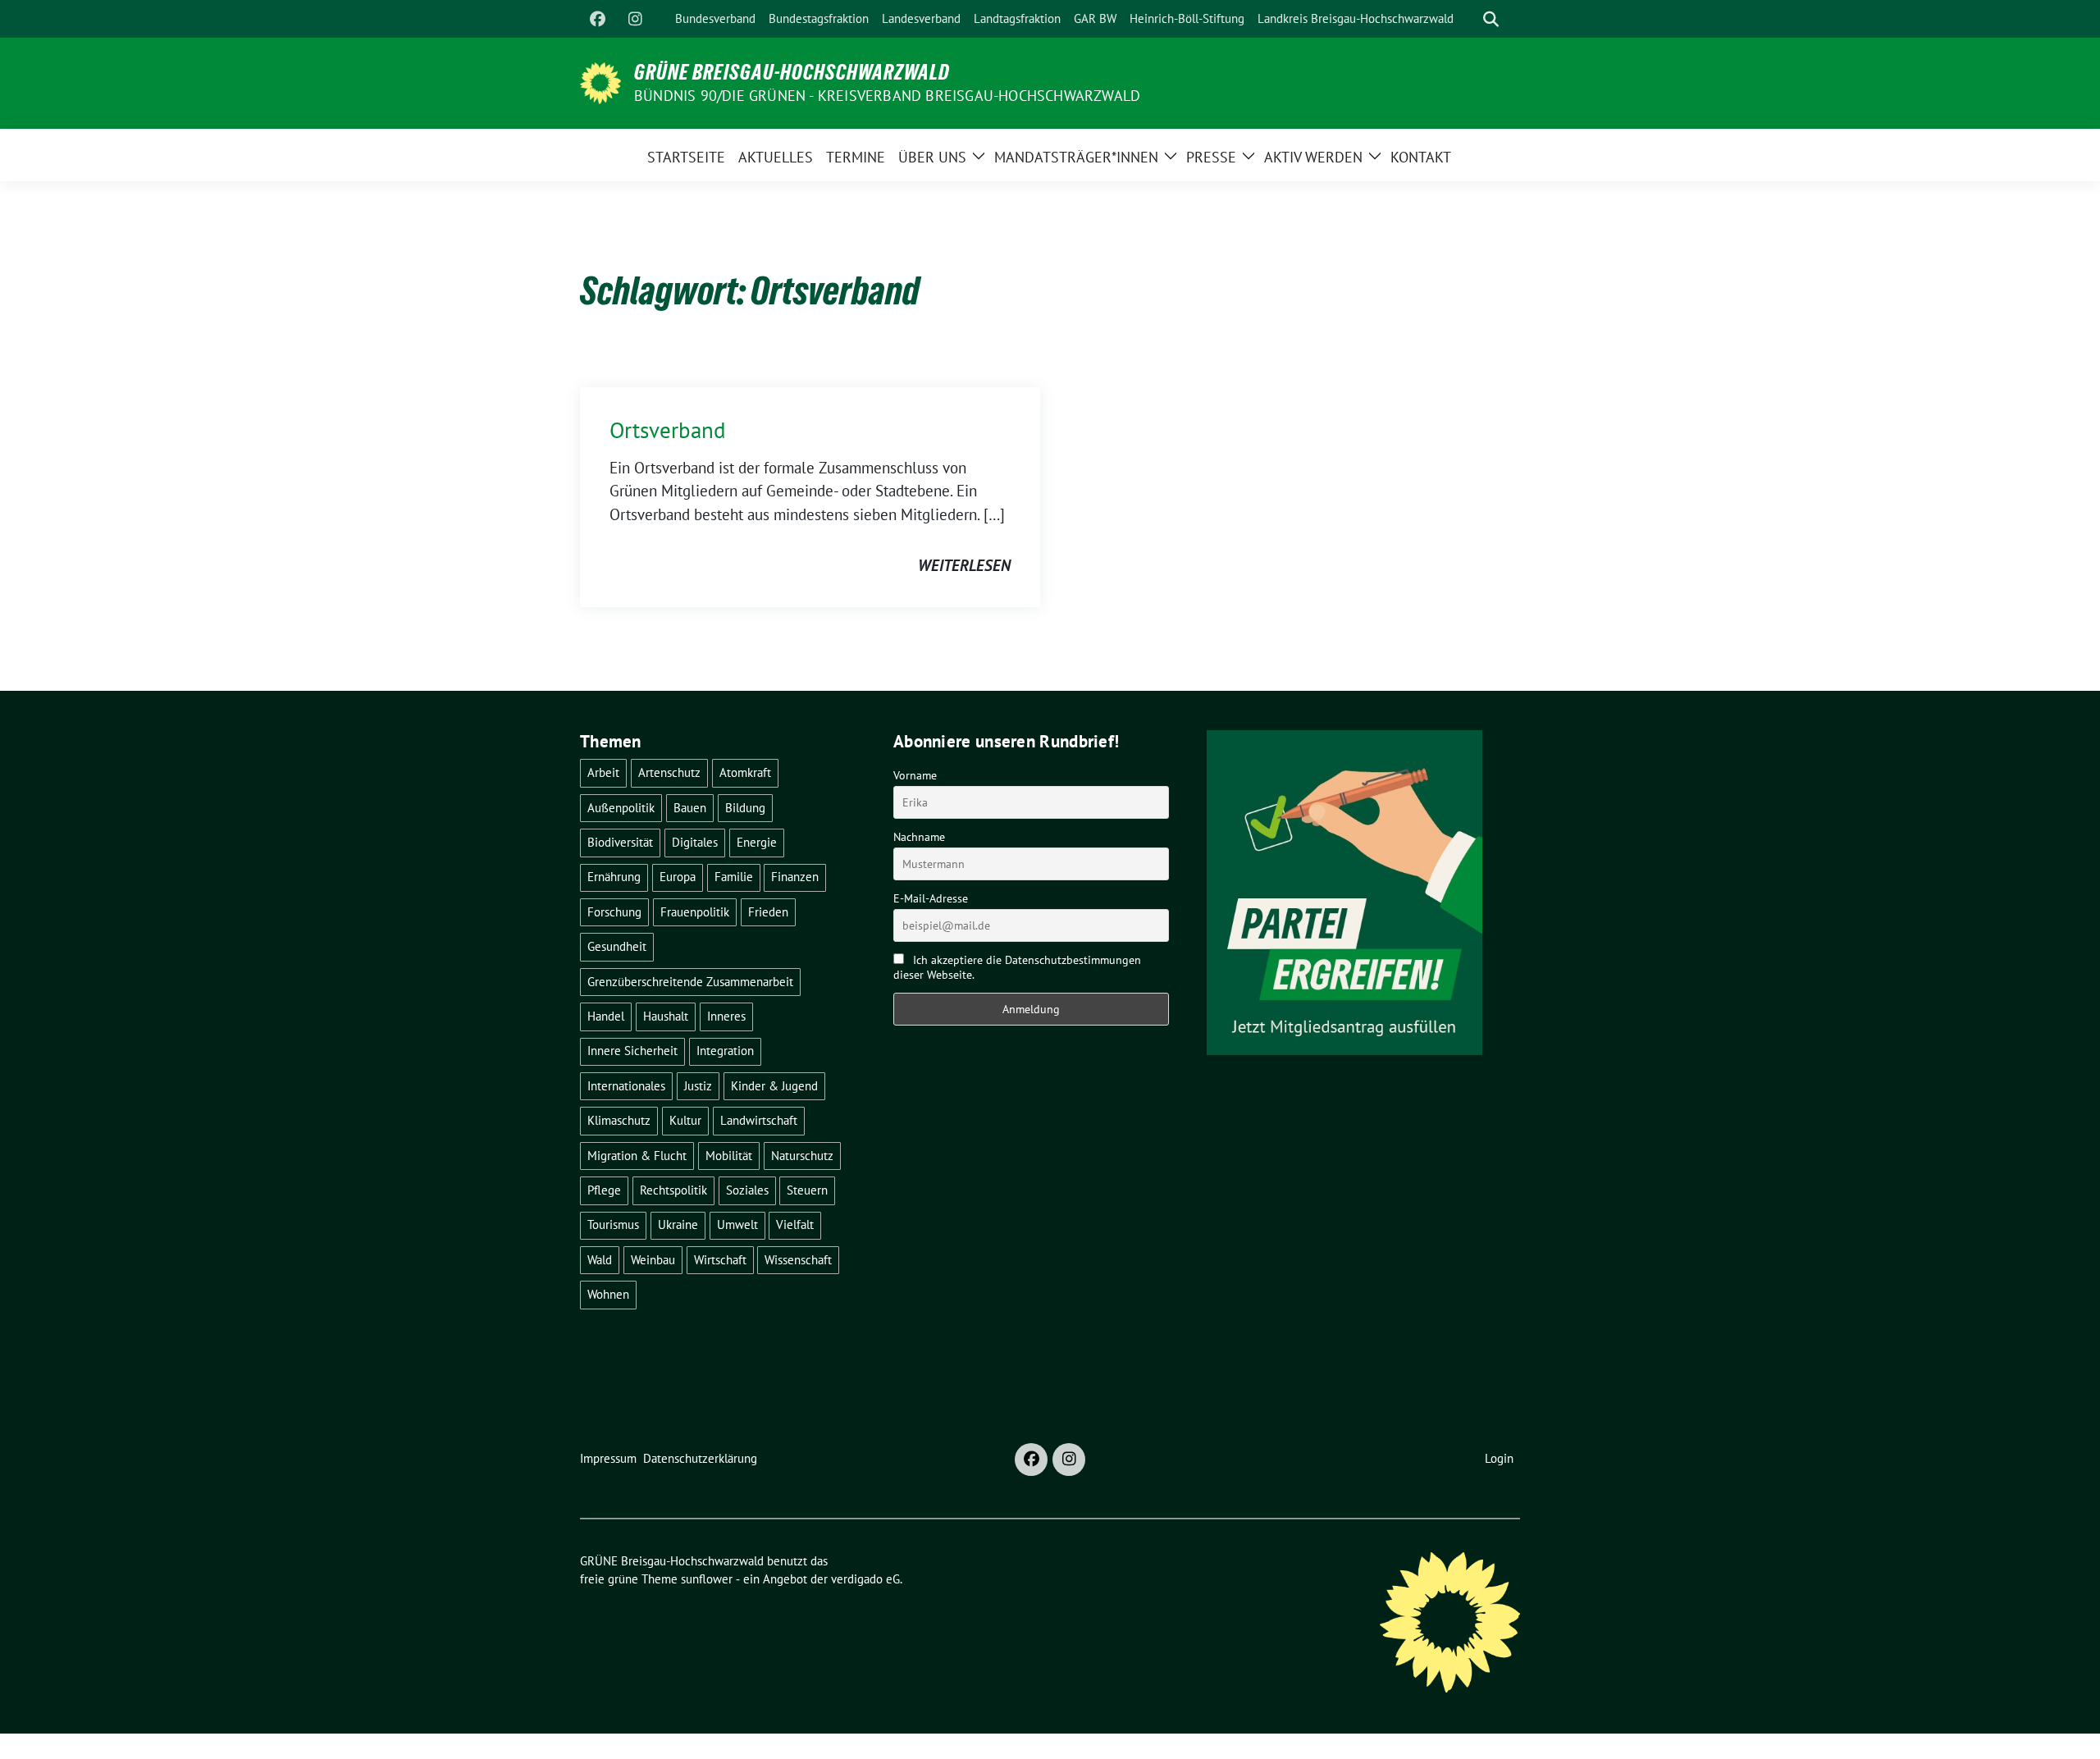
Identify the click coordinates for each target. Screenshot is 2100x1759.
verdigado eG (865, 1579)
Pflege (604, 1190)
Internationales (626, 1086)
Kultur (685, 1120)
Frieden (768, 912)
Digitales (695, 842)
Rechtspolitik (673, 1190)
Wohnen (608, 1294)
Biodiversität (620, 842)
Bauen (690, 808)
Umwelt (737, 1224)
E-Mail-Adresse (931, 898)
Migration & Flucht (637, 1156)
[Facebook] (597, 19)
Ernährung (614, 877)
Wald (600, 1260)
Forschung (614, 912)
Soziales (747, 1190)
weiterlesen (964, 565)
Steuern (807, 1190)
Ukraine (678, 1224)
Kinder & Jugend (774, 1086)
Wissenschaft (798, 1260)
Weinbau (653, 1260)
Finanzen (795, 877)
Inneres (726, 1016)
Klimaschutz (619, 1120)
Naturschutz (802, 1156)
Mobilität (729, 1156)
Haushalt (666, 1016)
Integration (725, 1051)
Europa (678, 877)
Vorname (915, 775)
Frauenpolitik (695, 912)
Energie (757, 842)
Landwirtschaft (759, 1120)
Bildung (745, 808)
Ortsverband (668, 430)
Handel (606, 1016)
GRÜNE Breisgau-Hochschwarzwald (792, 72)
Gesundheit (617, 946)
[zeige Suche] (1491, 19)
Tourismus (613, 1224)
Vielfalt (795, 1224)
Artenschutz (669, 772)
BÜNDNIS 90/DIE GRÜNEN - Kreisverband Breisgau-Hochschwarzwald (887, 96)
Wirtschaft (720, 1260)
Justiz (698, 1086)
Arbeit (603, 772)
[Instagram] (635, 19)
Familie (734, 877)
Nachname (919, 837)
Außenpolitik (621, 808)
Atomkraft (745, 772)
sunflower (707, 1579)
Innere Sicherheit (632, 1051)
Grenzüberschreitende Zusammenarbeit (690, 982)
